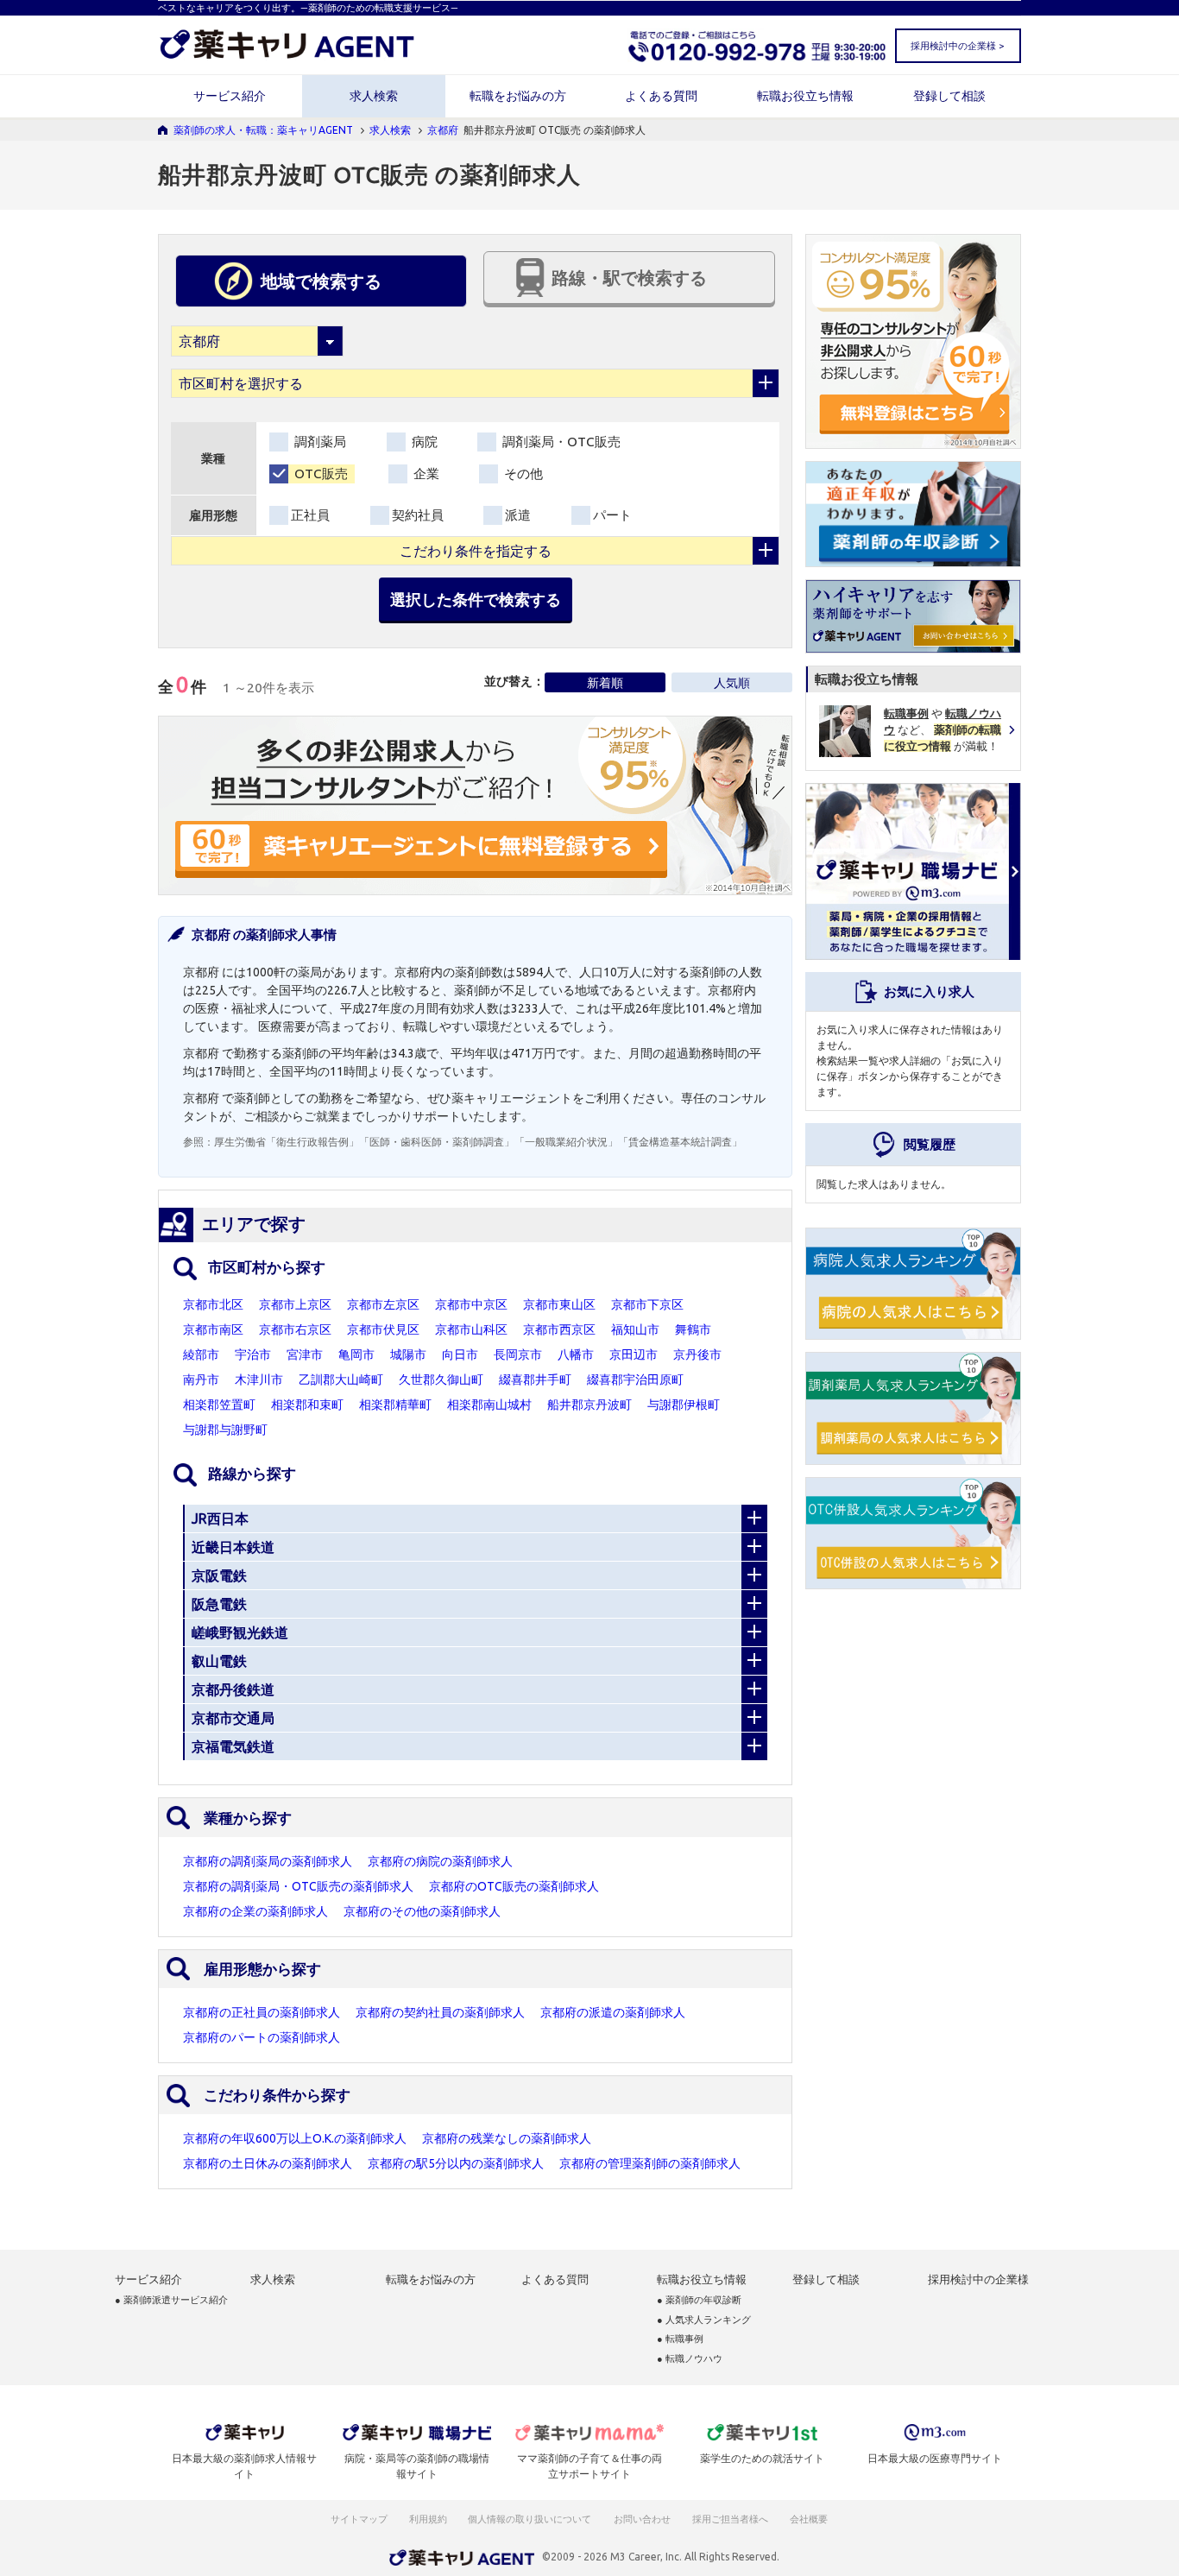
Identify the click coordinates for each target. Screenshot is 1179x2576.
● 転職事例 (680, 2339)
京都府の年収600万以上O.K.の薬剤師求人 (295, 2138)
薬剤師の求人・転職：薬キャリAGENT (263, 130)
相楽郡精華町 (395, 1405)
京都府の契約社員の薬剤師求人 (440, 2012)
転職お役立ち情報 (805, 96)
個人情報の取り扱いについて (530, 2519)
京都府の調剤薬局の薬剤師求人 (268, 1861)
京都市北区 (213, 1304)
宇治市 (253, 1354)
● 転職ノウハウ (690, 2359)
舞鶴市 (693, 1329)
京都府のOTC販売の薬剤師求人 (514, 1886)
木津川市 (259, 1380)
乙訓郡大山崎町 (341, 1380)
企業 (425, 474)
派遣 (518, 515)
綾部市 (201, 1354)
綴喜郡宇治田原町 (635, 1380)
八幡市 (576, 1354)
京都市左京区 (383, 1304)
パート (612, 515)
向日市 (460, 1354)
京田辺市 (634, 1354)
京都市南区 (213, 1329)
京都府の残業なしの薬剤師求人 (507, 2138)
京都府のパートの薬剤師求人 (262, 2037)
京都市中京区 (471, 1304)
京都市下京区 (647, 1304)
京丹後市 (697, 1354)
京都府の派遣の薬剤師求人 (613, 2012)
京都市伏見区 (383, 1329)
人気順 (732, 683)
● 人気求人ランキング (704, 2320)
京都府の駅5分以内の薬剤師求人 (456, 2163)
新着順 (605, 683)
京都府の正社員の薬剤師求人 (262, 2012)
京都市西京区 (559, 1329)
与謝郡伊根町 (684, 1405)
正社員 (310, 515)
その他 (522, 474)
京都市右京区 (295, 1329)
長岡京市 (518, 1354)
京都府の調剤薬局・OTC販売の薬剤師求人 (298, 1886)
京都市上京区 (295, 1304)
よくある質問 (661, 96)
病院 (423, 442)
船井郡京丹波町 (589, 1405)
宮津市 (305, 1354)
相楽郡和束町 (307, 1405)
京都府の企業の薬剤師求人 (255, 1911)
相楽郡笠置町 (219, 1405)
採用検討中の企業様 (978, 2279)
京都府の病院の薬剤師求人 (440, 1861)
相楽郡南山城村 (489, 1405)
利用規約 (428, 2519)
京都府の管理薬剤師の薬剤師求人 (650, 2163)
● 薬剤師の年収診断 (699, 2300)
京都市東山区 (559, 1304)
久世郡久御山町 (441, 1380)
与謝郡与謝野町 (225, 1430)
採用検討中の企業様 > (957, 46)
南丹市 (201, 1380)
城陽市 (408, 1354)
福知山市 (635, 1329)
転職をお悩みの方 (518, 96)
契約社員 (418, 515)
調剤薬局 (318, 442)
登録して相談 (949, 96)
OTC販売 (319, 474)
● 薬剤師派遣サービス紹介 (171, 2300)
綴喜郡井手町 (535, 1380)
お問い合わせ (643, 2519)
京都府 (443, 130)
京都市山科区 (471, 1329)
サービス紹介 (230, 96)
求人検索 (374, 96)
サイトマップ (359, 2519)
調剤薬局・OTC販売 (560, 442)
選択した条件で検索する (476, 599)
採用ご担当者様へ (731, 2519)
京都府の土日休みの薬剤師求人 (268, 2163)
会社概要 (810, 2519)
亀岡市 (356, 1354)
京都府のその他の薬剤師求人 (422, 1911)
